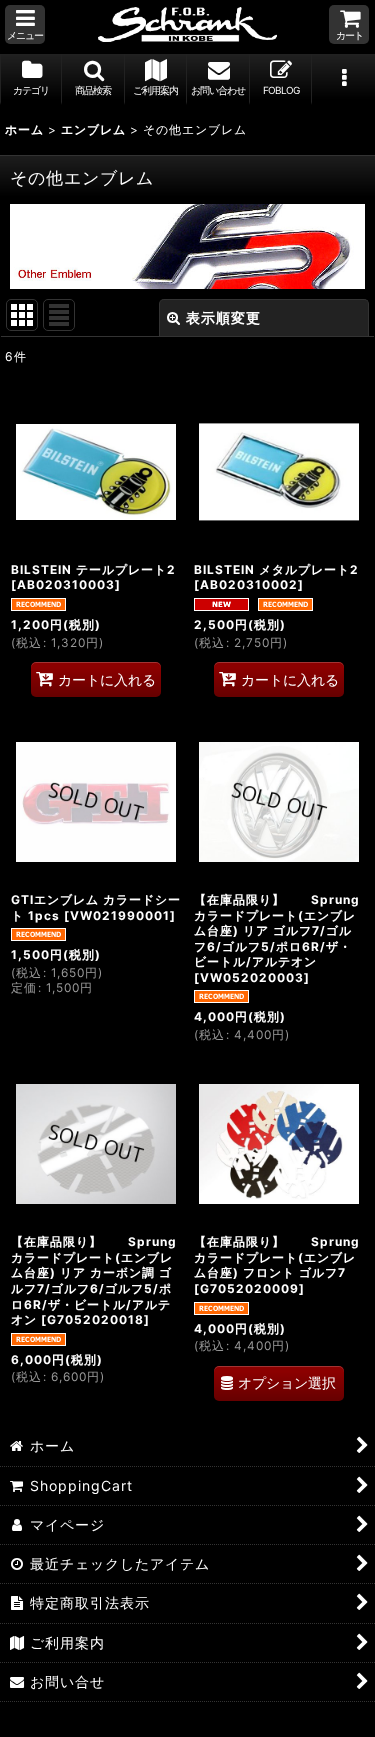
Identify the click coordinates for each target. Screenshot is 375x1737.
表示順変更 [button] (223, 317)
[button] (25, 24)
